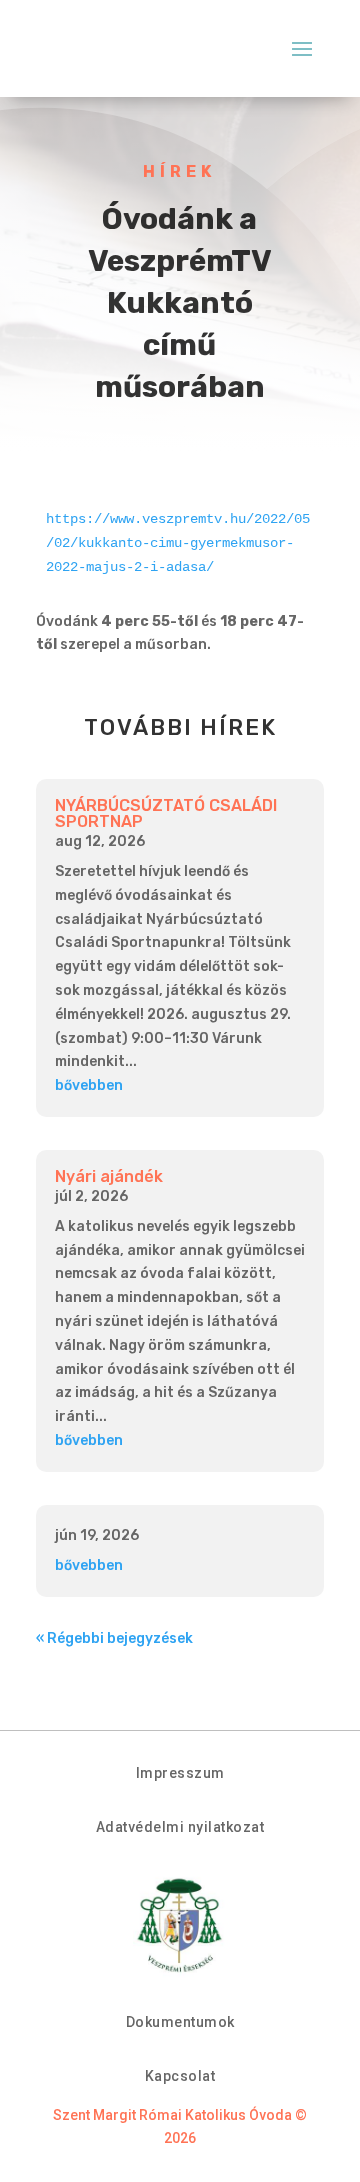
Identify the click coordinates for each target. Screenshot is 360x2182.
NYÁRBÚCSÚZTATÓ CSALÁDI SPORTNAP (166, 813)
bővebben (89, 1085)
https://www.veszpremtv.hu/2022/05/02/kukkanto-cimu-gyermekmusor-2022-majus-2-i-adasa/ (178, 543)
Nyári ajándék (109, 1176)
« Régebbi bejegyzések (114, 1638)
